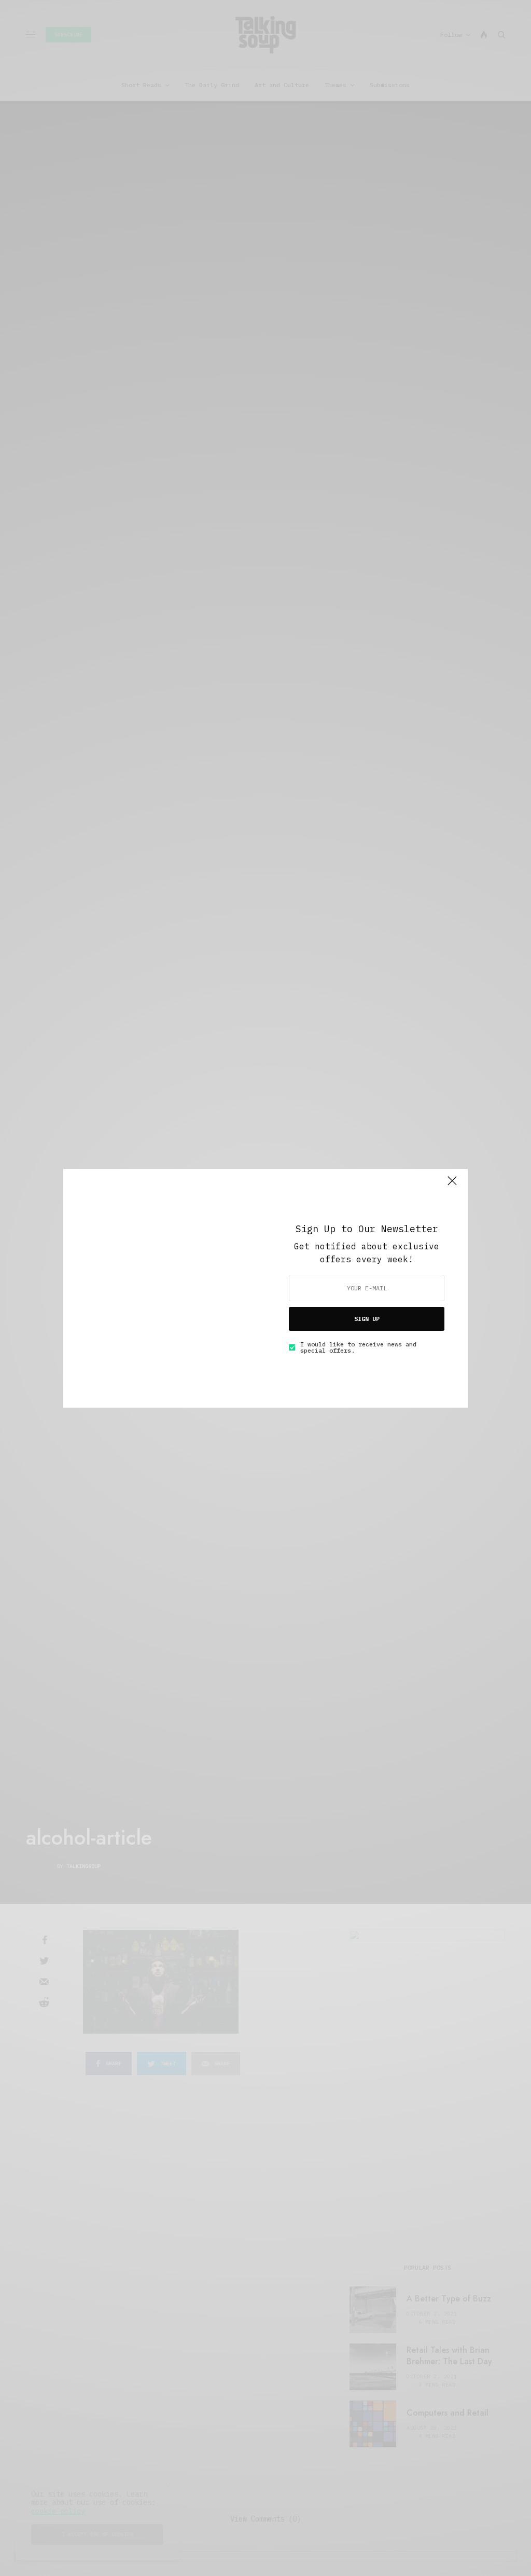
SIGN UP (367, 1319)
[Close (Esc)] (452, 1185)
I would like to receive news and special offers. (358, 1347)
